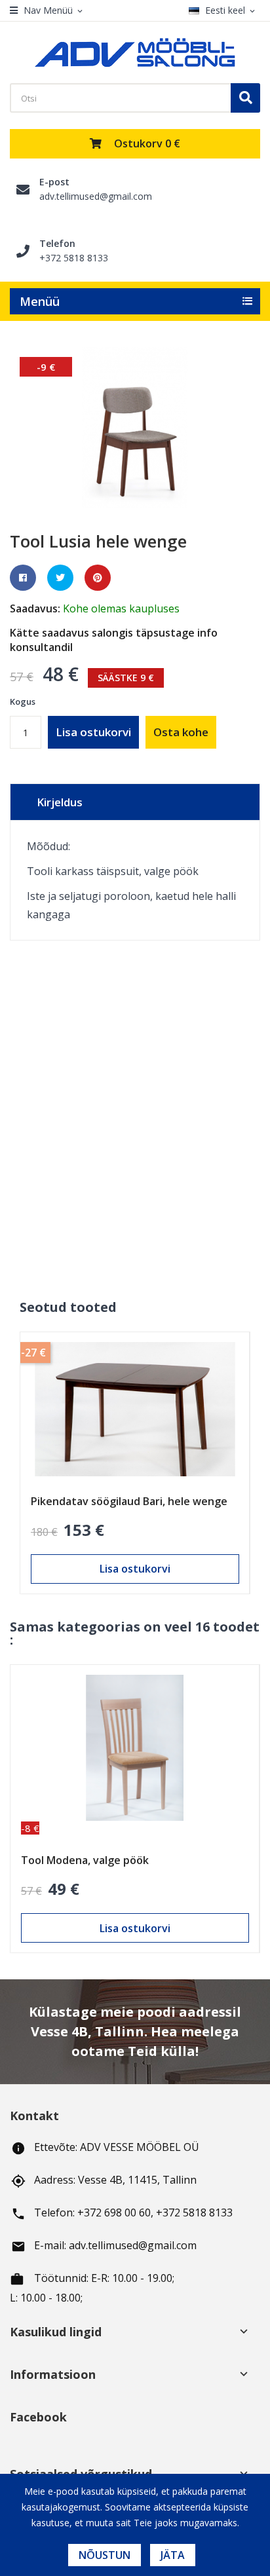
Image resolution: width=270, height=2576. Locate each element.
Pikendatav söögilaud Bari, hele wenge (129, 1501)
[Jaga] (23, 578)
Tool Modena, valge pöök (85, 1860)
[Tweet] (60, 578)
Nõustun (105, 2555)
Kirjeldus (60, 802)
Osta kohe (181, 732)
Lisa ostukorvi (93, 732)
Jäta (173, 2555)
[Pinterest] (98, 578)
